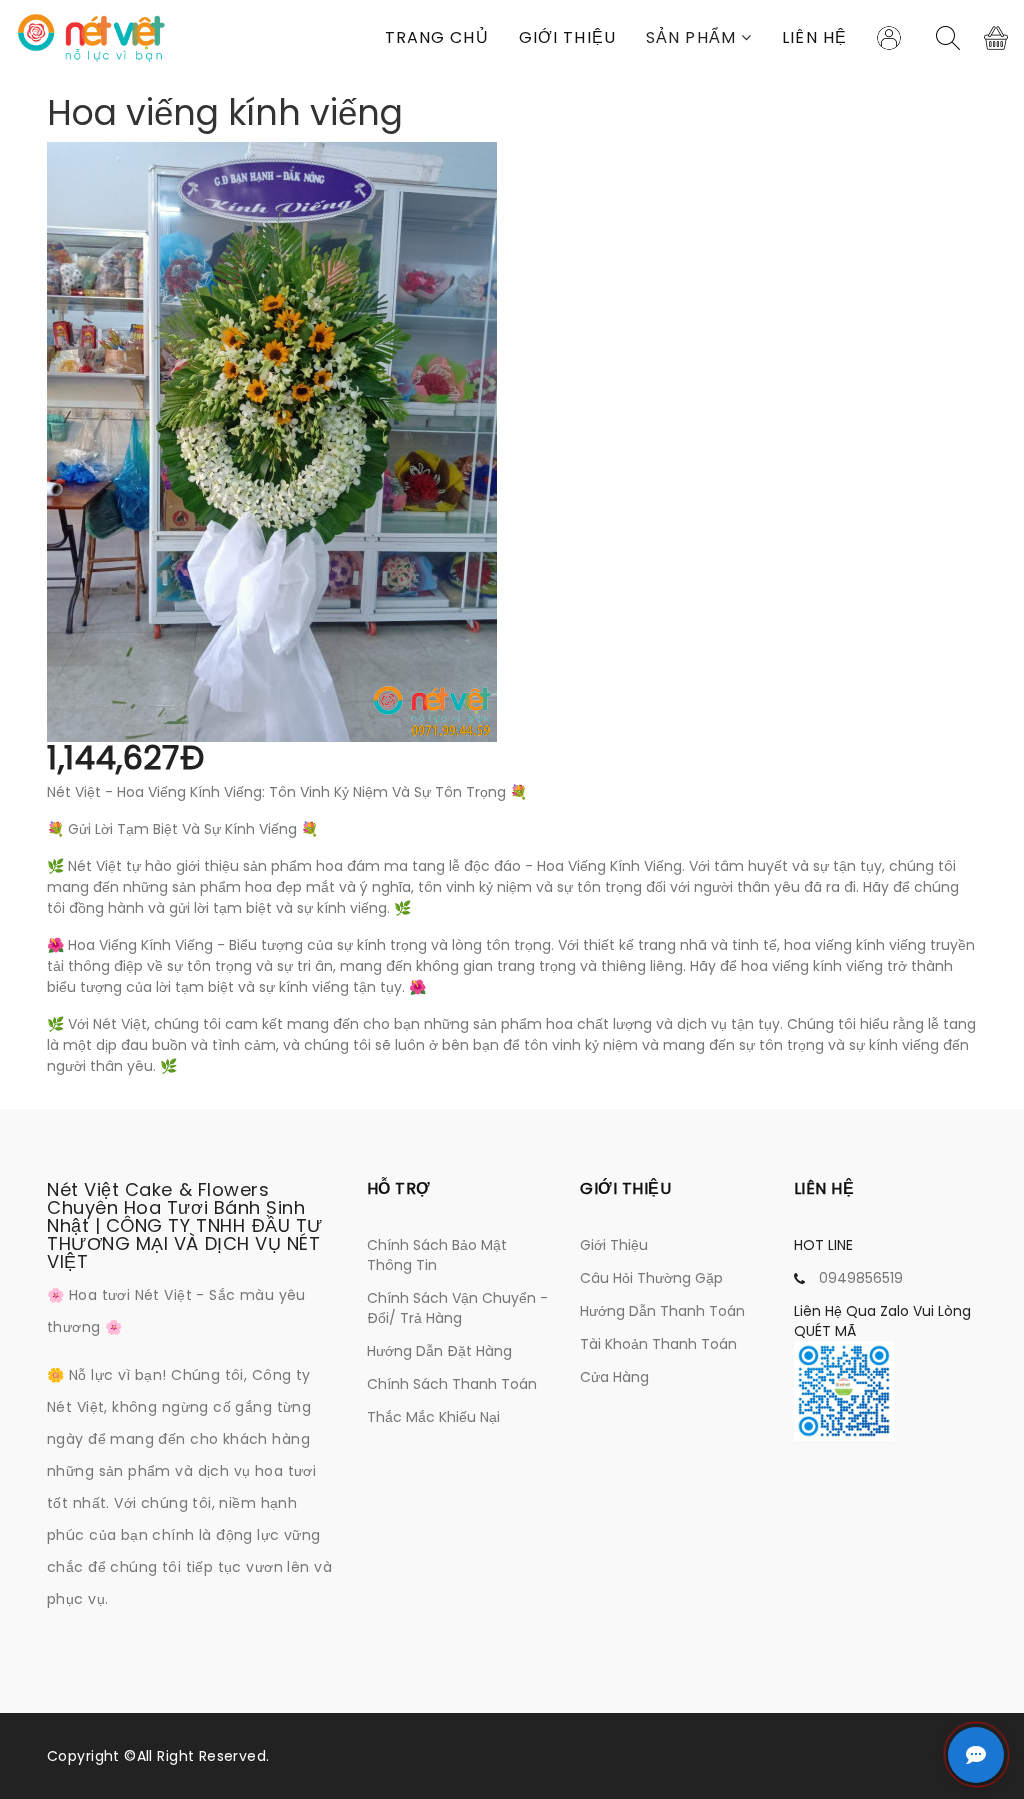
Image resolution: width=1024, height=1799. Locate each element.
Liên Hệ (814, 37)
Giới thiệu (567, 37)
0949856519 (861, 1278)
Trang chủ (437, 37)
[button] (699, 37)
